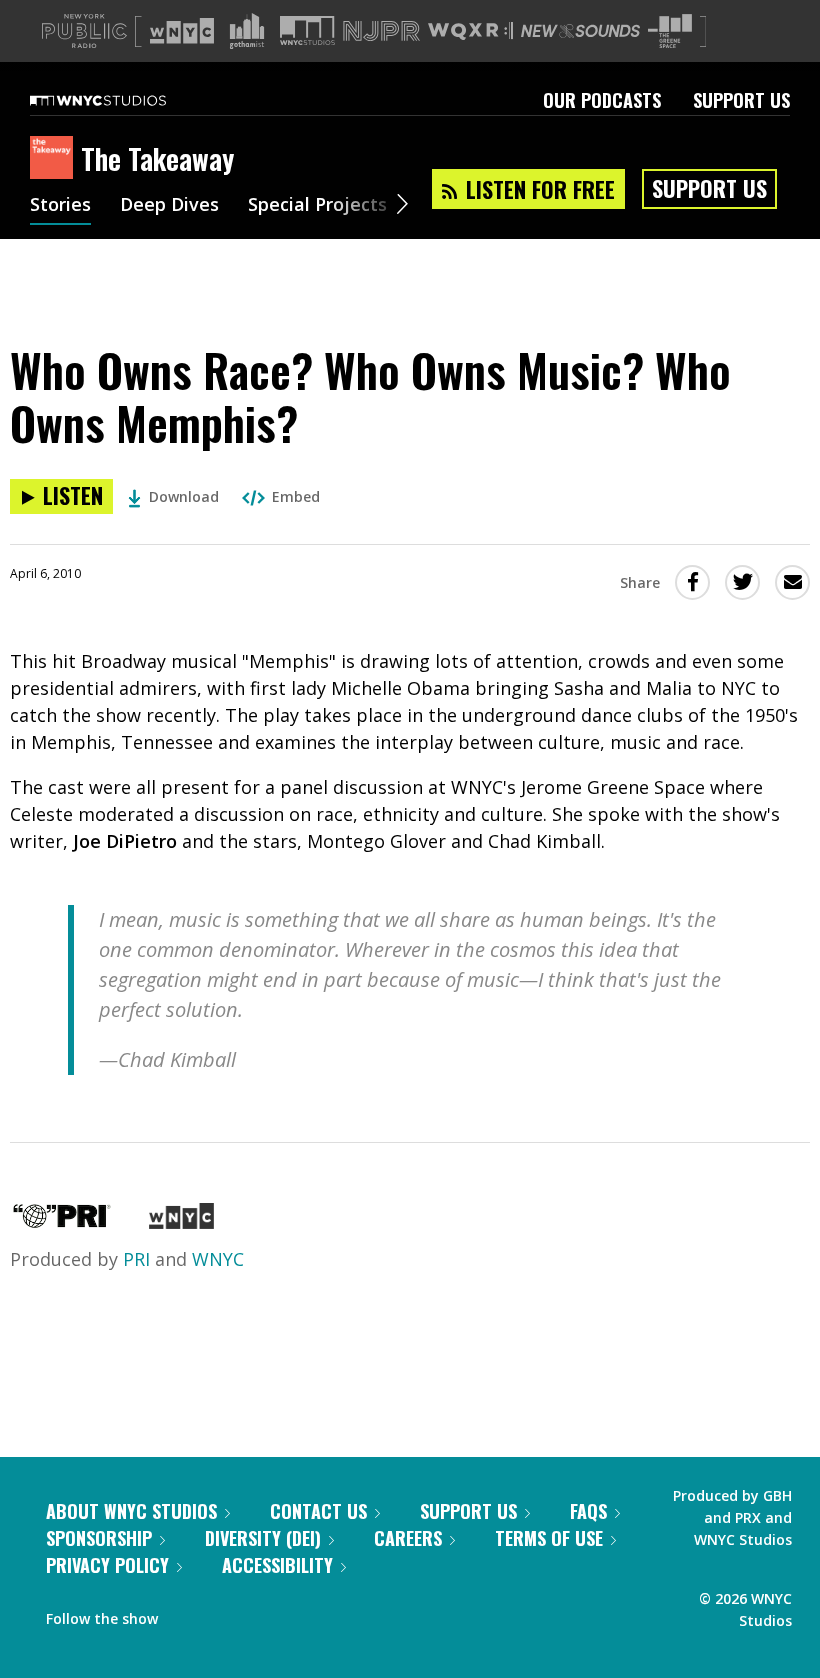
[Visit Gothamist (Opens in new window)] (247, 31)
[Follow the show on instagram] (264, 1614)
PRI (136, 1259)
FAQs (588, 1511)
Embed (296, 496)
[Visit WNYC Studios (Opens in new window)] (307, 30)
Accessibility (277, 1565)
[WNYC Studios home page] (123, 100)
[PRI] (62, 1222)
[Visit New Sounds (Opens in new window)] (580, 31)
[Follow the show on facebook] (187, 1614)
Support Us (741, 100)
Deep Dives (169, 206)
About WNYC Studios (131, 1511)
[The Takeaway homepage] (55, 159)
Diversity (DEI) (263, 1538)
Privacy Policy (107, 1565)
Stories (60, 206)
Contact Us (318, 1511)
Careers (408, 1538)
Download (184, 496)
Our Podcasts (602, 100)
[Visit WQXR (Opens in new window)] (470, 31)
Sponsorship (99, 1538)
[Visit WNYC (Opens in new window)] (182, 31)
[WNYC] (181, 1222)
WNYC (218, 1259)
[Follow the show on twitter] (226, 1614)
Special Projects (317, 206)
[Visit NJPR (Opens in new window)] (381, 31)
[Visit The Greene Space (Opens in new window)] (670, 31)
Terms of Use (549, 1538)
